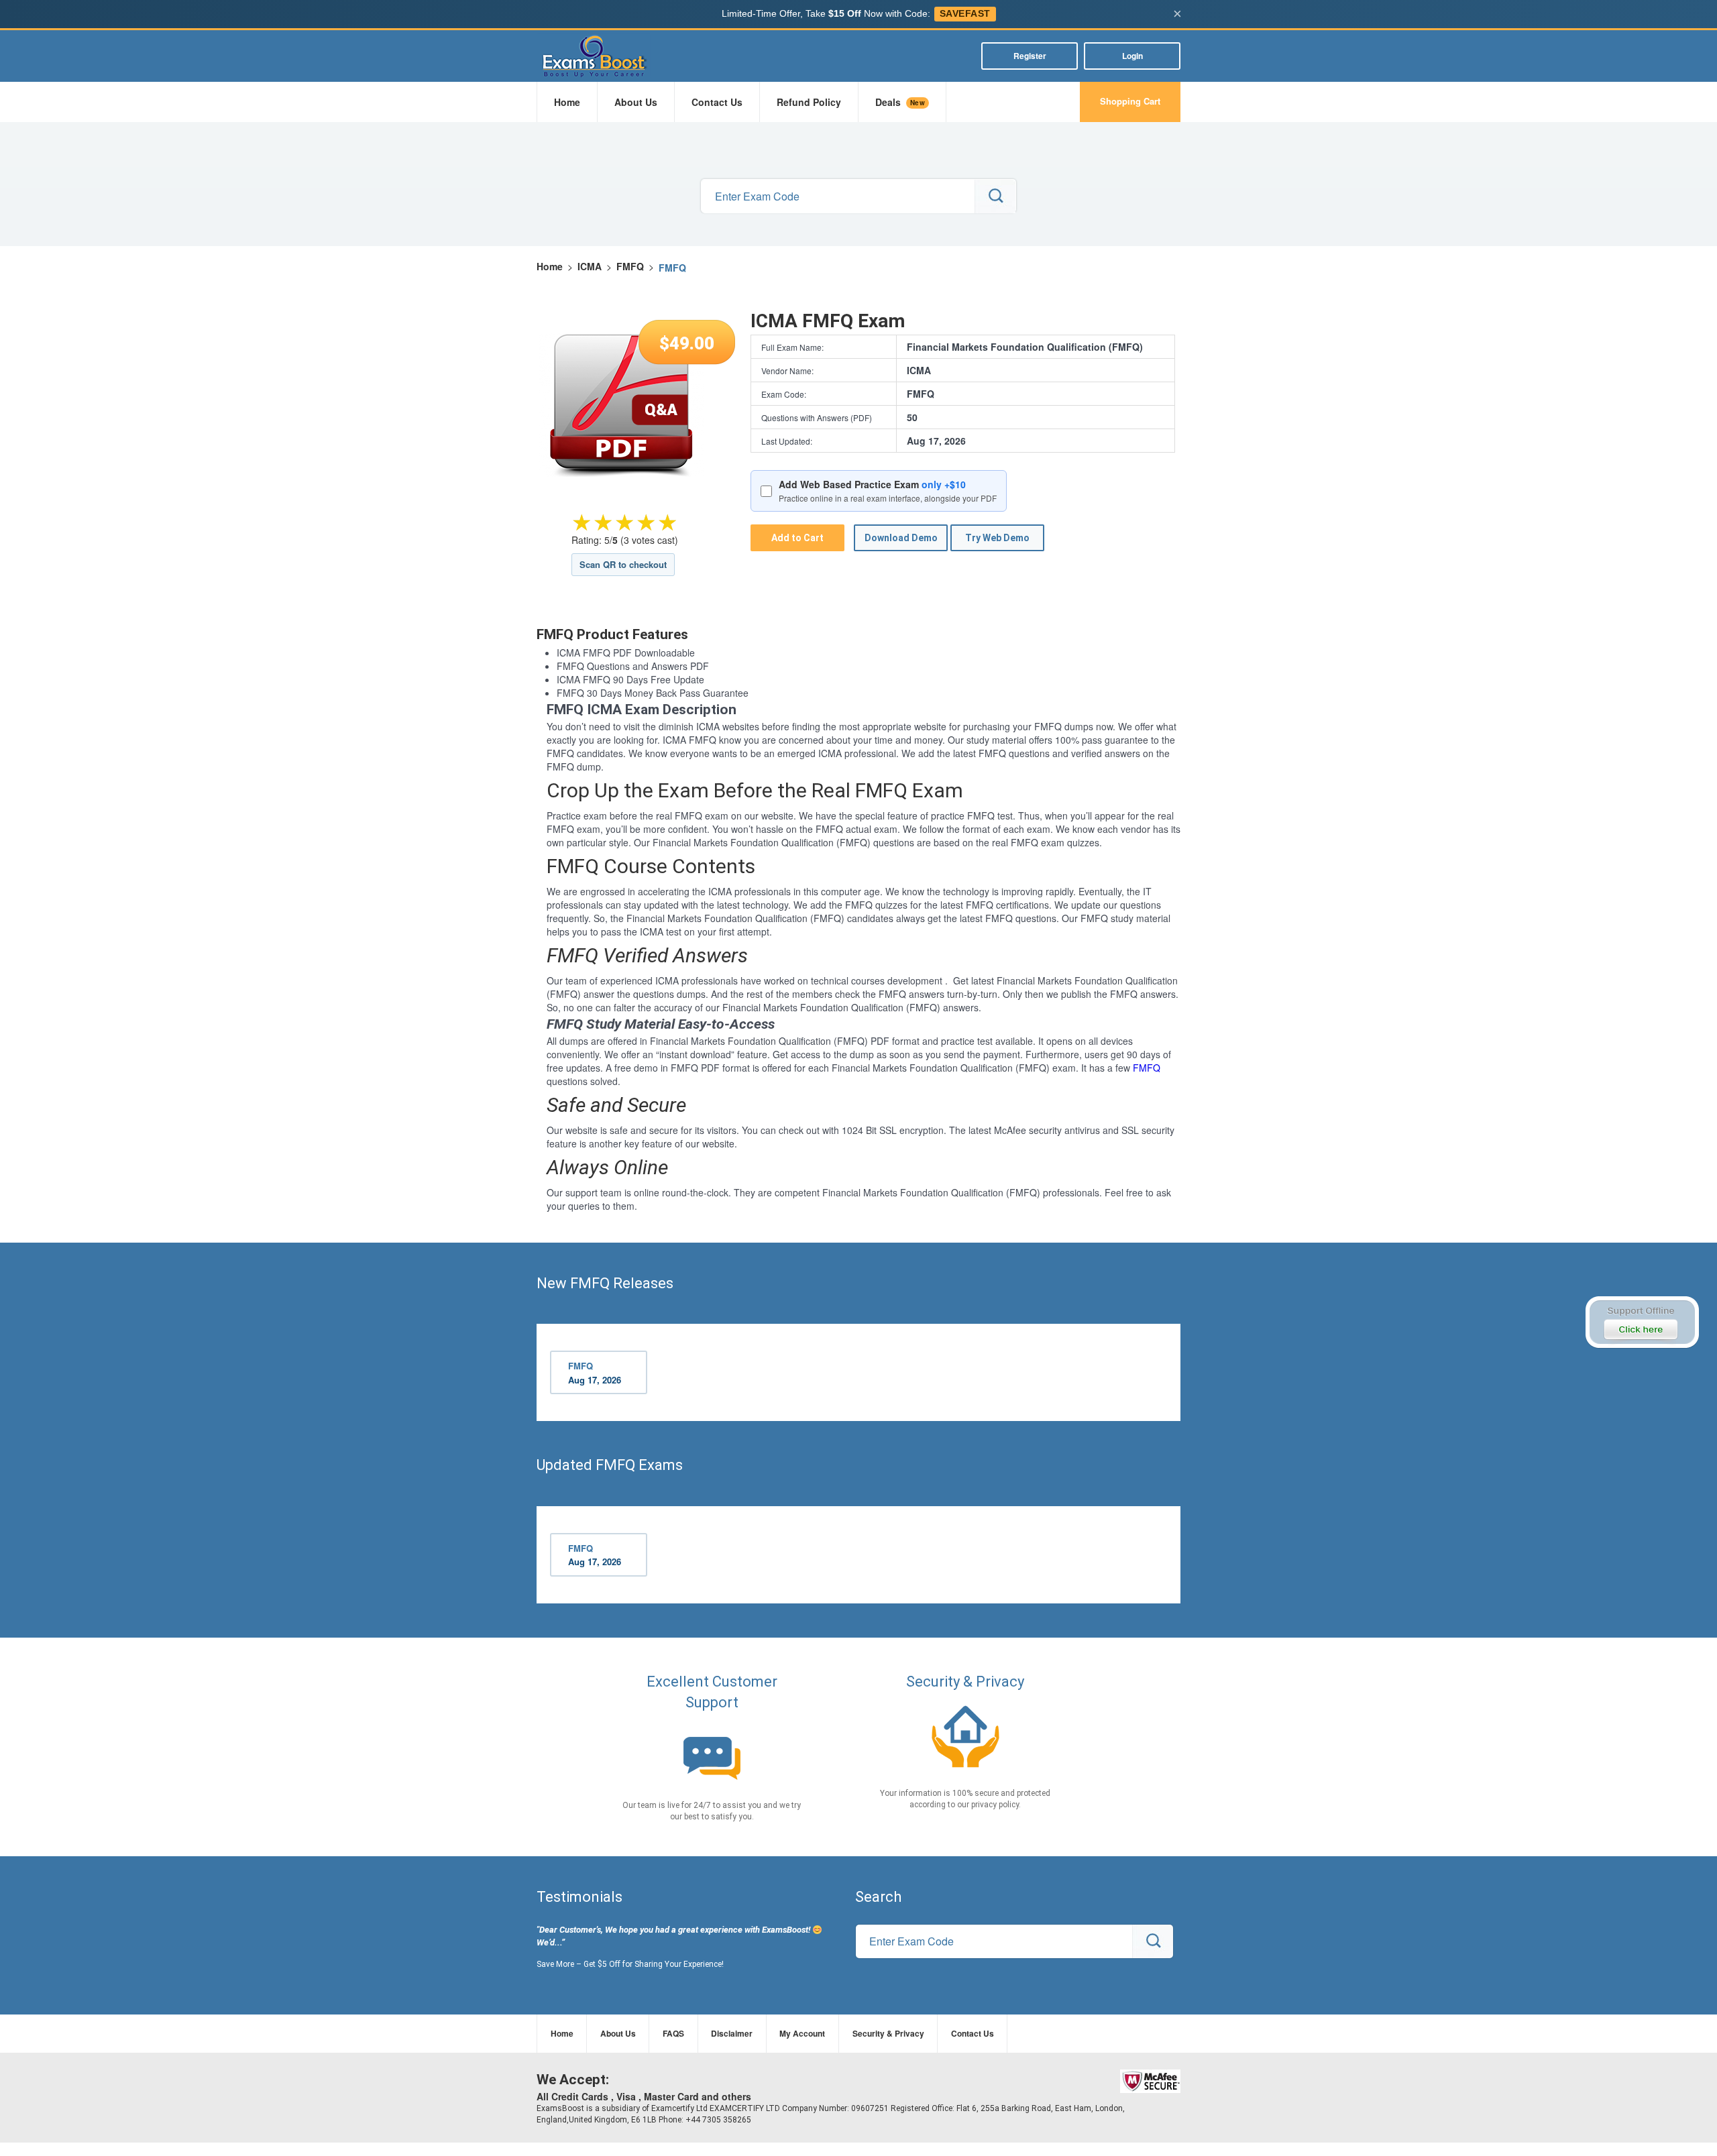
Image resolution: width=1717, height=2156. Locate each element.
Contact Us (717, 102)
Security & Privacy (888, 2033)
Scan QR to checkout (623, 564)
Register (1030, 56)
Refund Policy (809, 102)
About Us (636, 102)
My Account (802, 2033)
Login (1132, 56)
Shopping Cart (1130, 101)
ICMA (590, 266)
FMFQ (630, 266)
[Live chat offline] (1642, 1322)
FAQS (673, 2033)
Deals (900, 102)
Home (567, 102)
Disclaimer (732, 2033)
